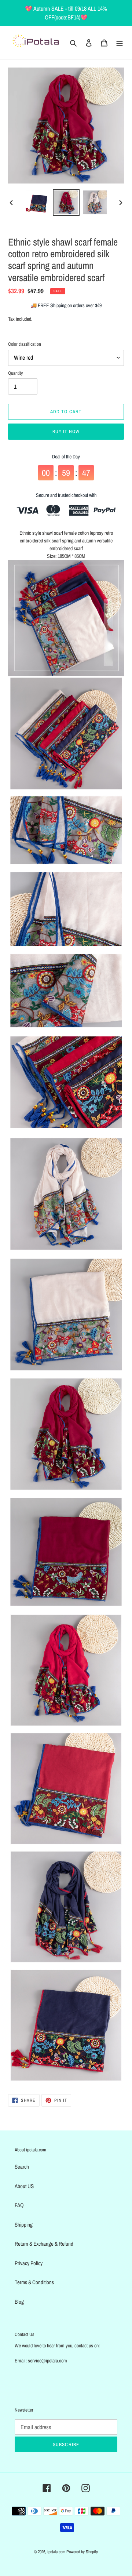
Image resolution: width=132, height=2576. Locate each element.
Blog (19, 2302)
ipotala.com (56, 2552)
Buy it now (66, 431)
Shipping (24, 2225)
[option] (37, 202)
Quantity (15, 373)
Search (22, 2167)
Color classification (25, 344)
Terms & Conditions (34, 2282)
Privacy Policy (29, 2263)
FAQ (19, 2205)
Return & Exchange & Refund (44, 2244)
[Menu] (120, 43)
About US (24, 2186)
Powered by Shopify (82, 2552)
